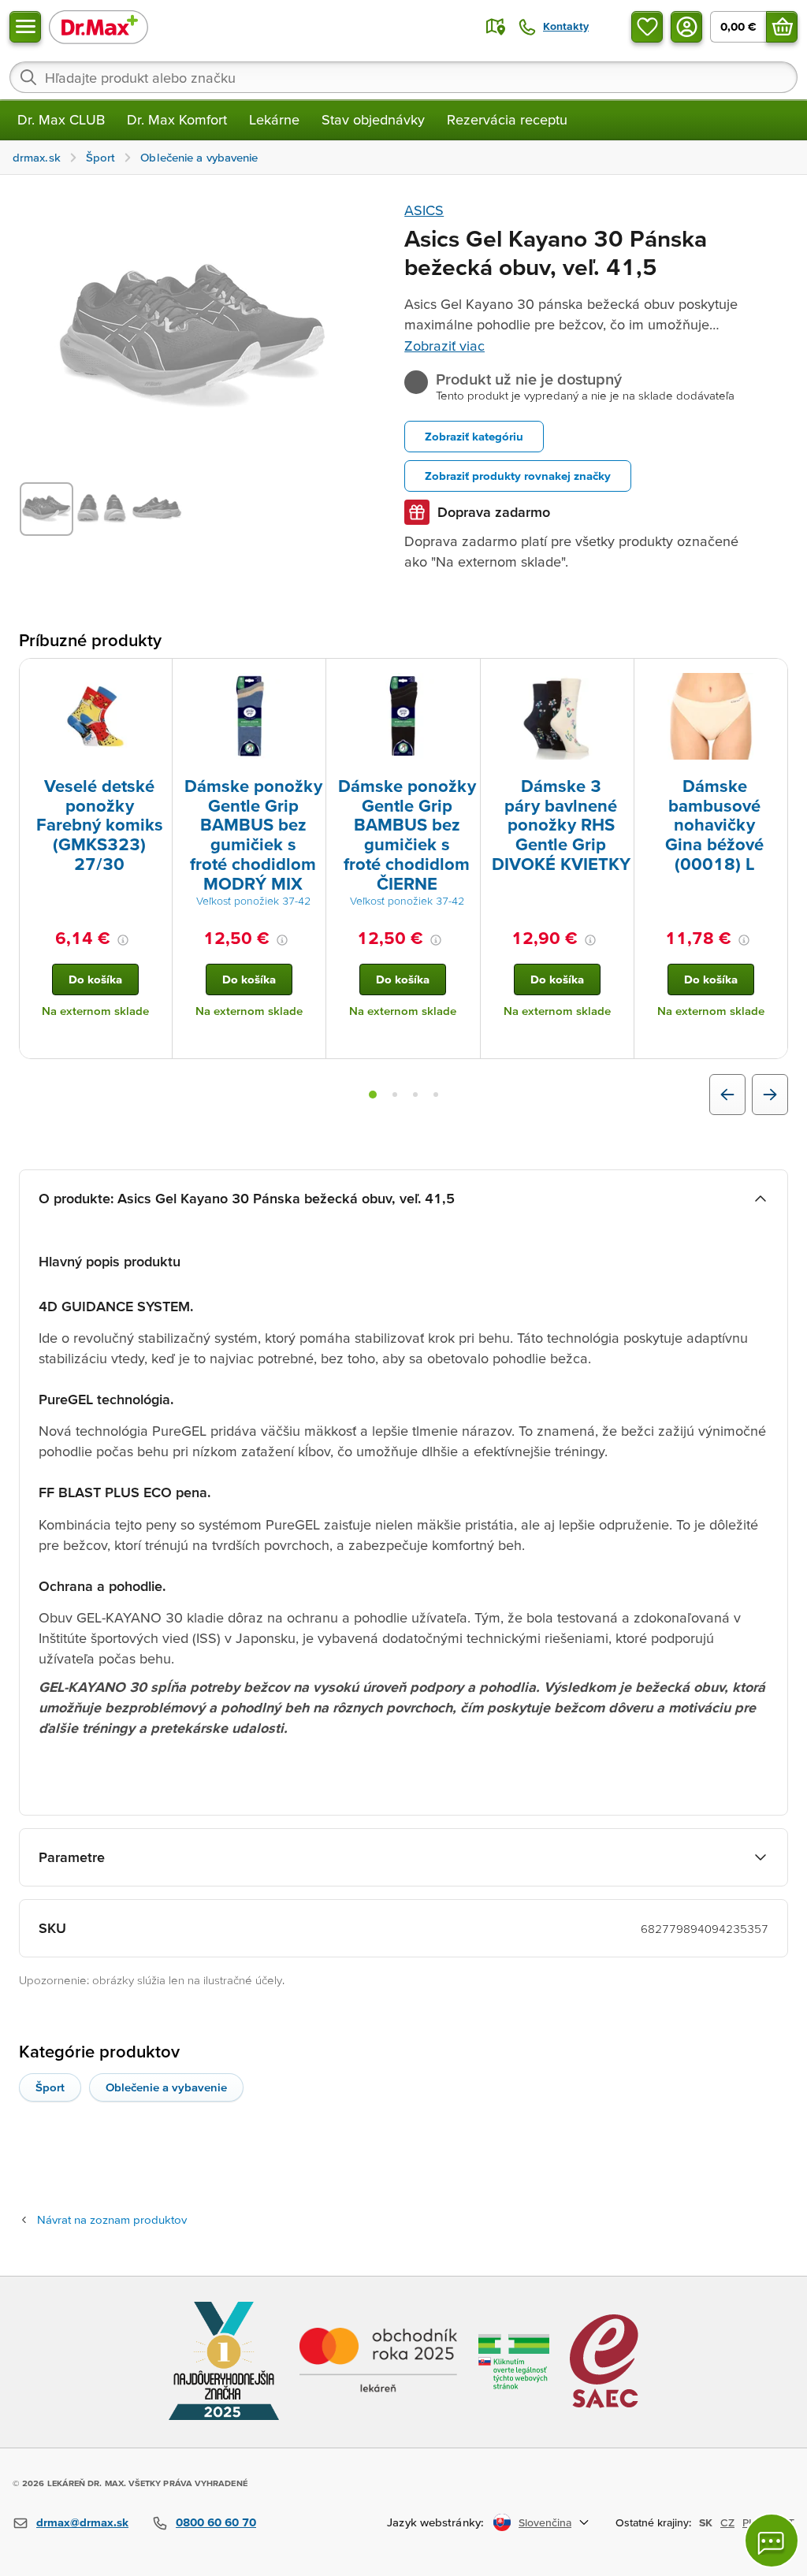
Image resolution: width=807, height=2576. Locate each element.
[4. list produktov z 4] (436, 1095)
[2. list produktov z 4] (395, 1095)
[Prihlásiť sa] (686, 27)
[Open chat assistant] (772, 2541)
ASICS (424, 210)
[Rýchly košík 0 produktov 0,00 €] (782, 27)
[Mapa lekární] (496, 27)
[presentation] (95, 716)
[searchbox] (403, 77)
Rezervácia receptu (507, 119)
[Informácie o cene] (123, 940)
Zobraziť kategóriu (474, 436)
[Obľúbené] (647, 27)
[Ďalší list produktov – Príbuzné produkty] (770, 1095)
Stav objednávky (373, 119)
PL (748, 2522)
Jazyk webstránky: (435, 2522)
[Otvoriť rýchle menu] (25, 27)
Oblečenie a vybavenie (166, 2087)
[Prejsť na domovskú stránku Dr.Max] (99, 26)
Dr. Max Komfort (177, 119)
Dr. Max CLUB (61, 119)
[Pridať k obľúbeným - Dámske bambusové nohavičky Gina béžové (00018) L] (770, 678)
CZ (727, 2522)
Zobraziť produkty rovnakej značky (518, 476)
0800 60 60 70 (216, 2522)
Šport (50, 2087)
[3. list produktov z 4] (415, 1095)
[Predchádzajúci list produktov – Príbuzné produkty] (727, 1095)
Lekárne (274, 119)
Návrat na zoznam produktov (112, 2219)
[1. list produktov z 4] (373, 1095)
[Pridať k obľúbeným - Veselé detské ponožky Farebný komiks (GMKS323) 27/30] (154, 678)
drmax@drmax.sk (82, 2522)
